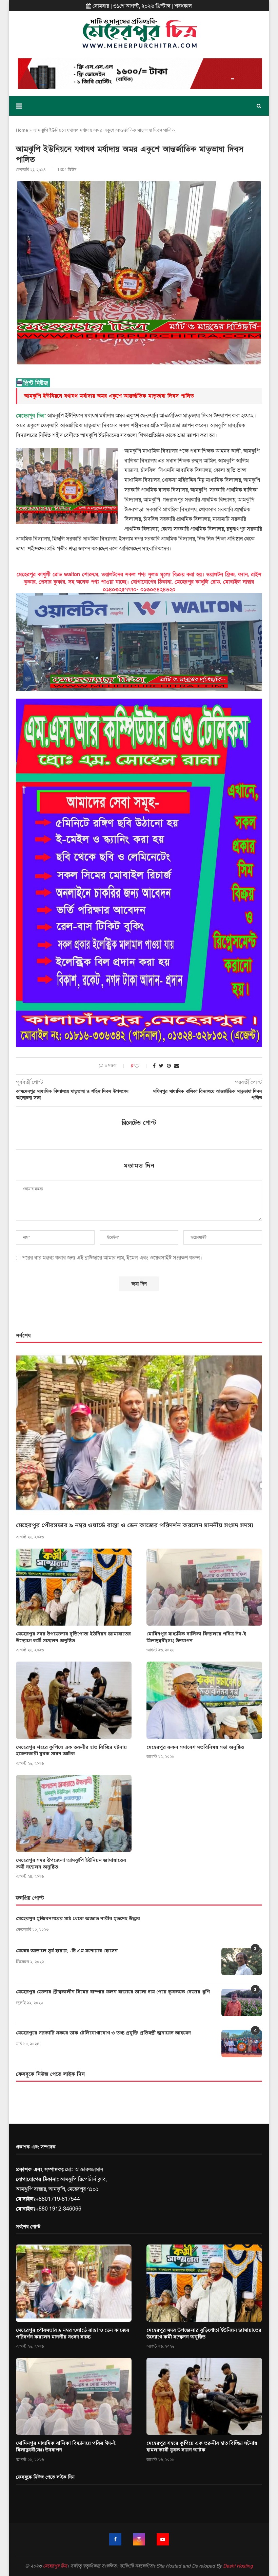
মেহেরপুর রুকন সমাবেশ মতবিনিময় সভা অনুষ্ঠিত (195, 1748)
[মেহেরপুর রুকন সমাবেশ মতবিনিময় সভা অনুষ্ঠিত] (204, 1700)
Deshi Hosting (238, 2566)
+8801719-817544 (58, 2199)
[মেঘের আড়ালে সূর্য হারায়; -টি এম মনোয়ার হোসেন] (242, 1962)
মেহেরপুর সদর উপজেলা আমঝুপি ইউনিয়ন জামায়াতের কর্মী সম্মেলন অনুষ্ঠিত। (71, 1864)
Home (22, 130)
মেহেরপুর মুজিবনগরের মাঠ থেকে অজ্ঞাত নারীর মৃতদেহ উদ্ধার (78, 1919)
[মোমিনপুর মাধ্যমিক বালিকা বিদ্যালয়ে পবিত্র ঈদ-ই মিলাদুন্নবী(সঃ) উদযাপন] (204, 1587)
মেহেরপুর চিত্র (55, 2566)
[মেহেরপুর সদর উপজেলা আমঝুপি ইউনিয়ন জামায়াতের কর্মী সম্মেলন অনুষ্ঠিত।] (74, 1813)
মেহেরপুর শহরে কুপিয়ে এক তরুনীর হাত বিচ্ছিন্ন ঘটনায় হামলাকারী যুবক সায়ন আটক (71, 1751)
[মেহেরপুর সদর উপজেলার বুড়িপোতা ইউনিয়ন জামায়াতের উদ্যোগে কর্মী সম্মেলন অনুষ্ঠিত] (74, 1587)
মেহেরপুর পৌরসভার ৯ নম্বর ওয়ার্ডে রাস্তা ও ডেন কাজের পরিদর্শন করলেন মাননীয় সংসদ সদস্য (135, 1526)
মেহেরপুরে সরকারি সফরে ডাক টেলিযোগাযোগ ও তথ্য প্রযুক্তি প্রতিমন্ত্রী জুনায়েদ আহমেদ (103, 2033)
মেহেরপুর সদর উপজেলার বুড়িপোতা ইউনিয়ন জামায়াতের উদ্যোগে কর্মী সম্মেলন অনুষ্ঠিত (73, 1638)
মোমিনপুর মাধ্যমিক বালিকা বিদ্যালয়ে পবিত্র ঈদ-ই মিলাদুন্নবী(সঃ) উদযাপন (196, 1638)
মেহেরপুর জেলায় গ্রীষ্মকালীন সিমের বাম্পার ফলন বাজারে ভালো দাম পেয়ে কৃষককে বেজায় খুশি (113, 1992)
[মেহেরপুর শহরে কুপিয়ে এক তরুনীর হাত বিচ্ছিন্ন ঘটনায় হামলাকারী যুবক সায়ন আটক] (74, 1700)
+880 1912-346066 (58, 2209)
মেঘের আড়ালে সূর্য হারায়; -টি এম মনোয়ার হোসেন (67, 1951)
